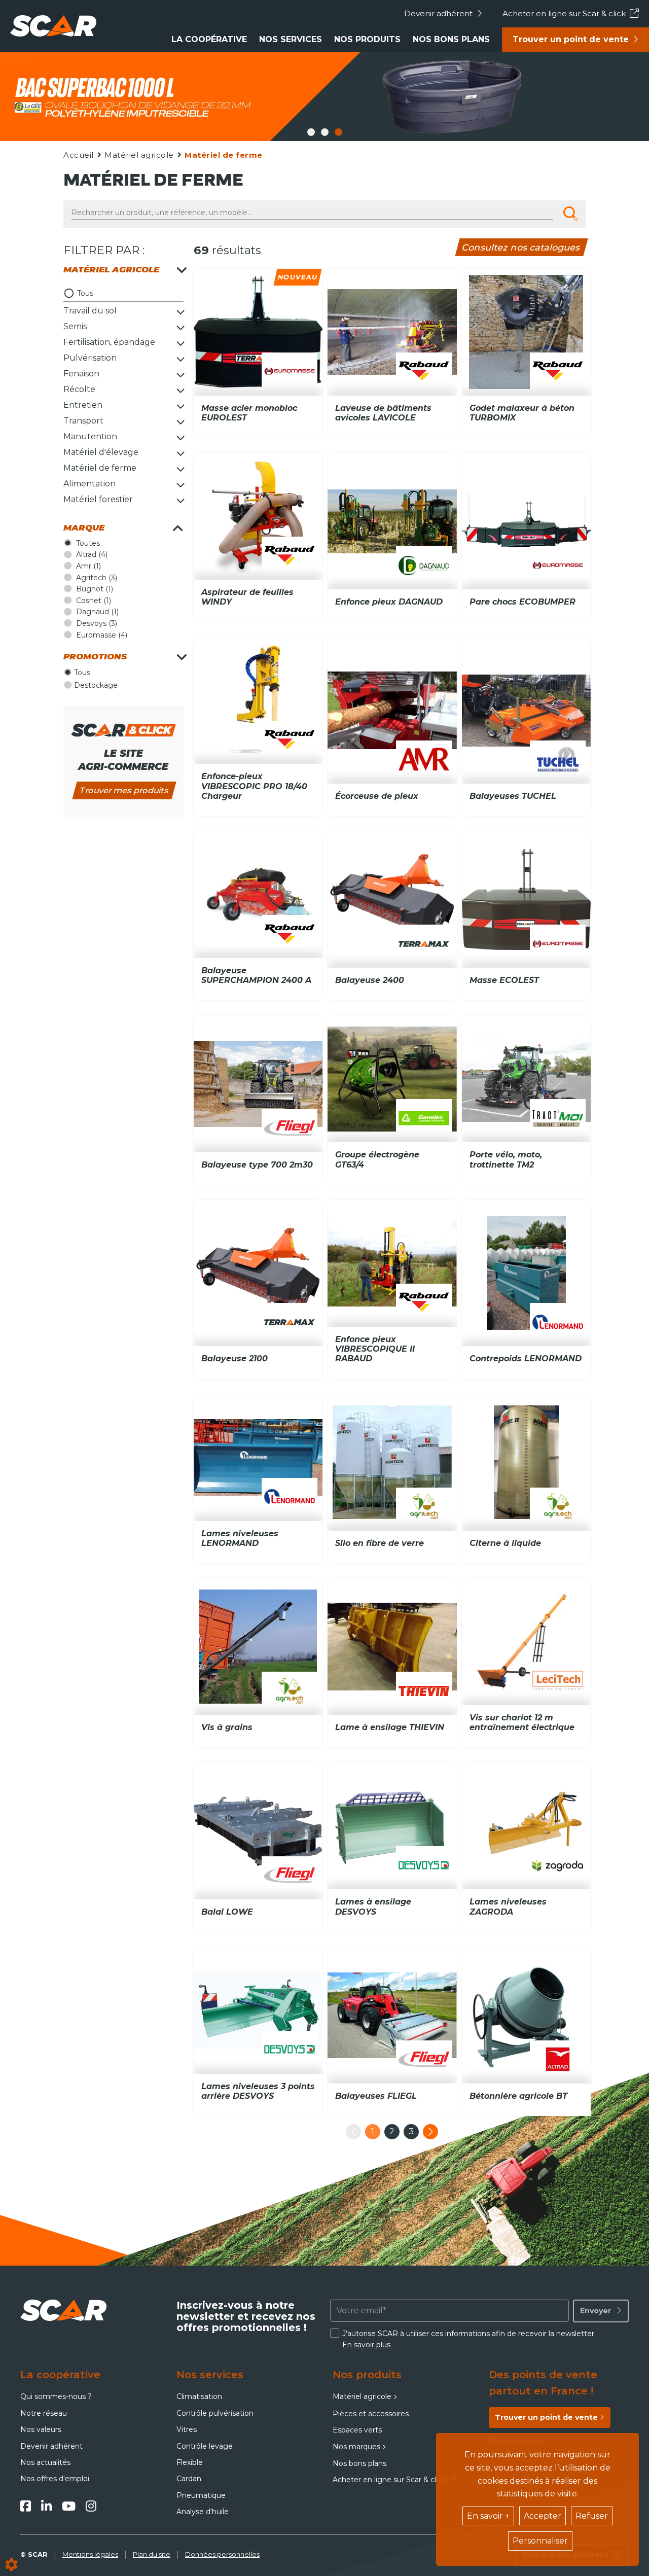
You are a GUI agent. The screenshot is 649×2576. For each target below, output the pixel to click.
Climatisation (199, 2396)
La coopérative (209, 39)
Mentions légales (90, 2554)
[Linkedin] (46, 2506)
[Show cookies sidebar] (11, 2565)
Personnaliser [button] (540, 2541)
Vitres (187, 2429)
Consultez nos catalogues (521, 247)
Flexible (190, 2462)
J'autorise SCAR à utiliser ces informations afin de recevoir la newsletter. (469, 2339)
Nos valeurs (41, 2429)
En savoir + (488, 2516)
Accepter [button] (543, 2516)
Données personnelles (222, 2554)
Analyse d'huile (203, 2512)
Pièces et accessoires (371, 2414)
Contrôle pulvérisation (215, 2413)
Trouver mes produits (124, 790)
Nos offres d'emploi (55, 2479)
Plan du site (152, 2554)
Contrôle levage (205, 2446)
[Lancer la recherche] (570, 214)
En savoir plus (366, 2345)
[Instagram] (91, 2506)
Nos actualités (45, 2462)
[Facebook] (26, 2506)
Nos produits (367, 39)
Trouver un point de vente (571, 39)
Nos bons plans (451, 39)
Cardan (189, 2479)
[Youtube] (69, 2506)
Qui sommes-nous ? (56, 2396)
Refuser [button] (592, 2516)
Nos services (291, 39)
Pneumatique (201, 2495)
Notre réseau (44, 2413)
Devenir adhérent (438, 13)
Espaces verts (357, 2430)
